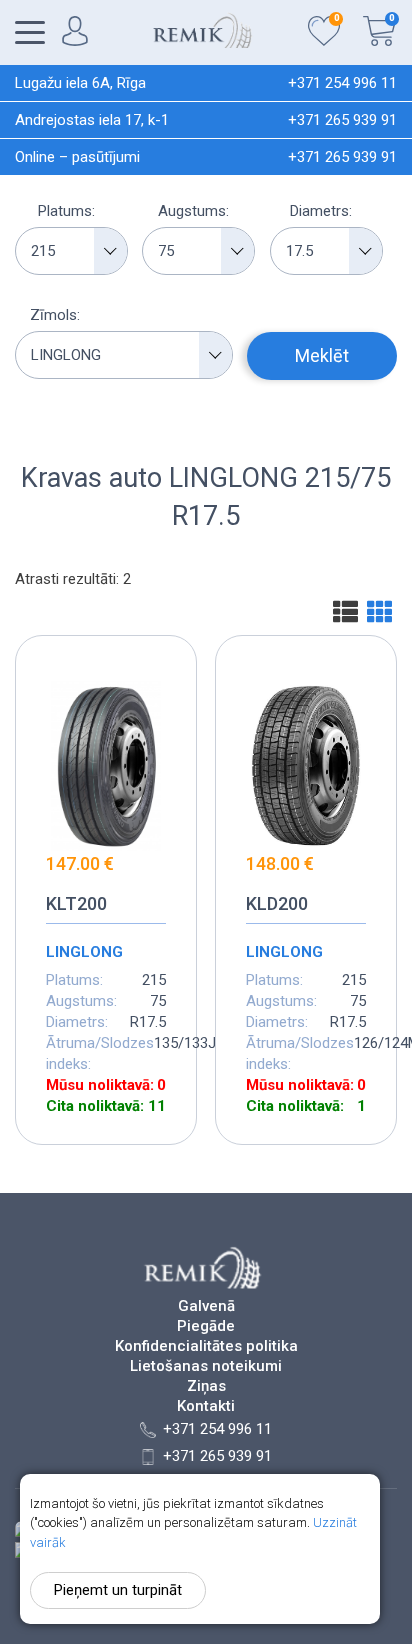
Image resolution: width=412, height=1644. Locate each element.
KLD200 (277, 903)
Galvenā (206, 1306)
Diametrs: (321, 211)
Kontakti (206, 1406)
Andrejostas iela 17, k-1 (92, 120)
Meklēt (322, 355)
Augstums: (193, 211)
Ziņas (206, 1386)
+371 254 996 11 (342, 83)
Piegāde (206, 1326)
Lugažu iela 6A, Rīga (80, 83)
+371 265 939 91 (342, 120)
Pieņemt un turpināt (118, 1590)
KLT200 (76, 903)
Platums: (66, 211)
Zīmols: (55, 315)
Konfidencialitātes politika (206, 1346)
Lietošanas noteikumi (206, 1366)
